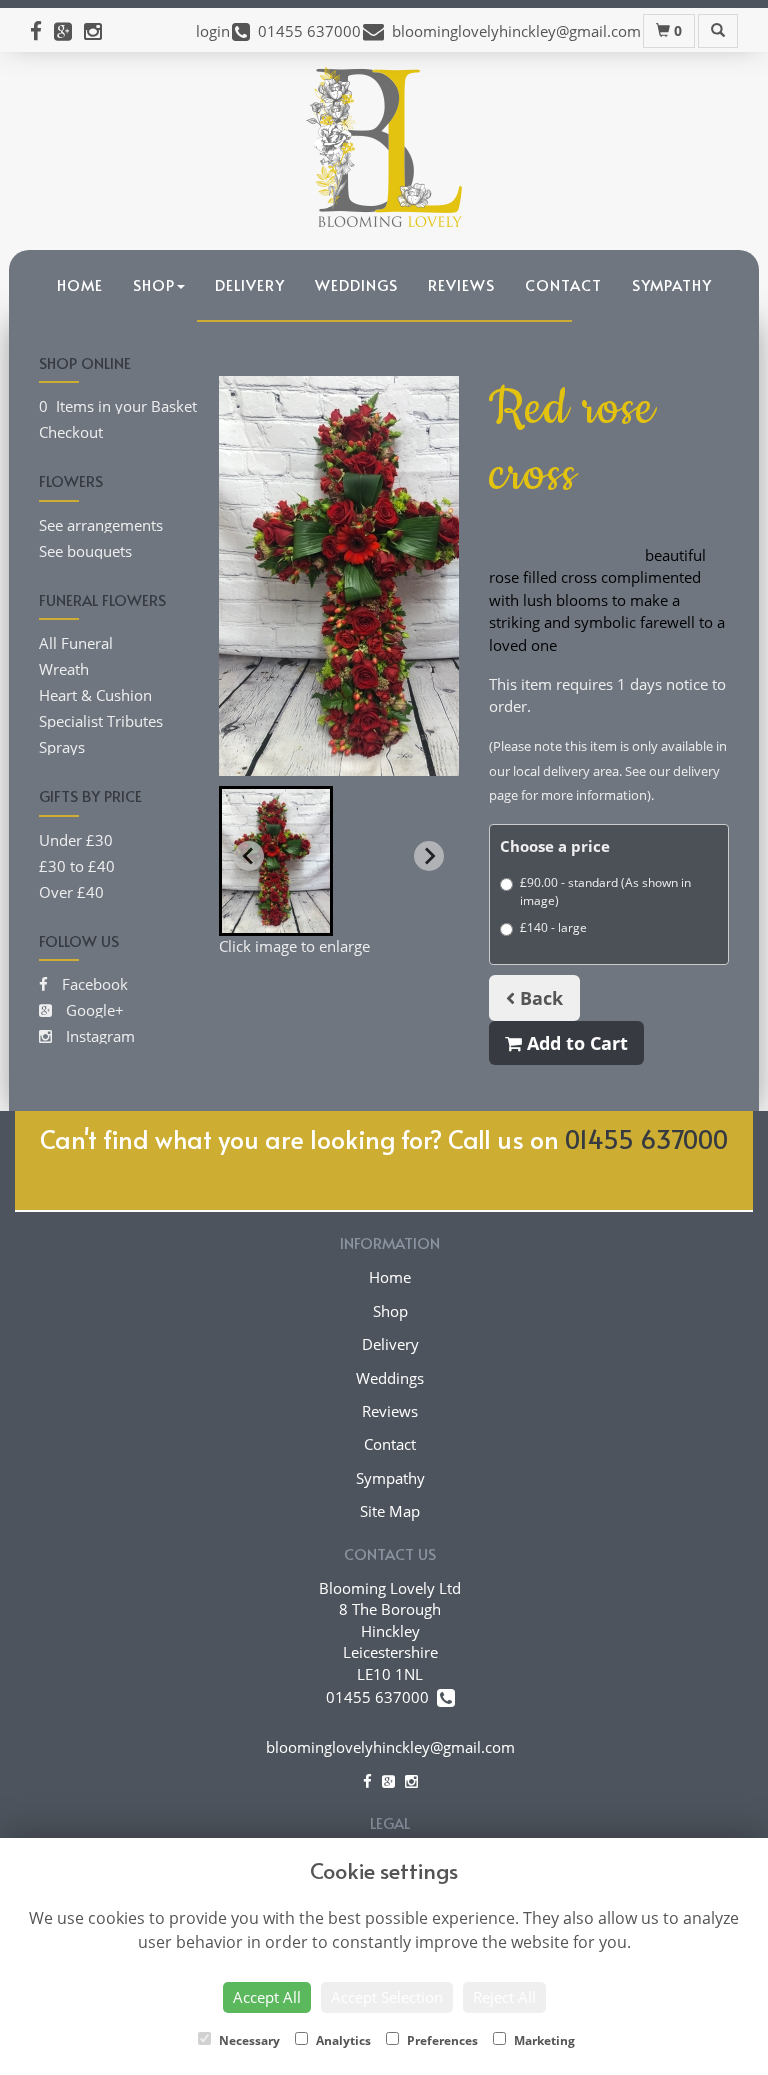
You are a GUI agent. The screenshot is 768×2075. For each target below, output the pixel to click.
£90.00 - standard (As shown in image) (605, 891)
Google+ (93, 1010)
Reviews (461, 284)
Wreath (64, 669)
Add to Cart (575, 1043)
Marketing (543, 2040)
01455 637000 (646, 1138)
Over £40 (71, 892)
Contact (563, 284)
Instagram (98, 1036)
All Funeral (76, 643)
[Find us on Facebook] (42, 31)
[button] (276, 861)
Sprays (62, 747)
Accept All (267, 1997)
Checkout (71, 432)
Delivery (250, 284)
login (213, 31)
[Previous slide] (249, 856)
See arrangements (101, 525)
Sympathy (672, 284)
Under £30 (76, 840)
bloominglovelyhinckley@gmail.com (390, 1747)
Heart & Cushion (95, 695)
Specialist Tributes (101, 721)
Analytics (342, 2040)
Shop (154, 284)
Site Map (390, 1511)
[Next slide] (429, 856)
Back (539, 998)
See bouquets (85, 551)
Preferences (441, 2040)
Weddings (356, 284)
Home (80, 284)
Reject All (504, 1997)
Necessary (248, 2040)
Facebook (93, 984)
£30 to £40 (77, 866)
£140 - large (553, 927)
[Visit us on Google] (69, 31)
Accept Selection (387, 1997)
